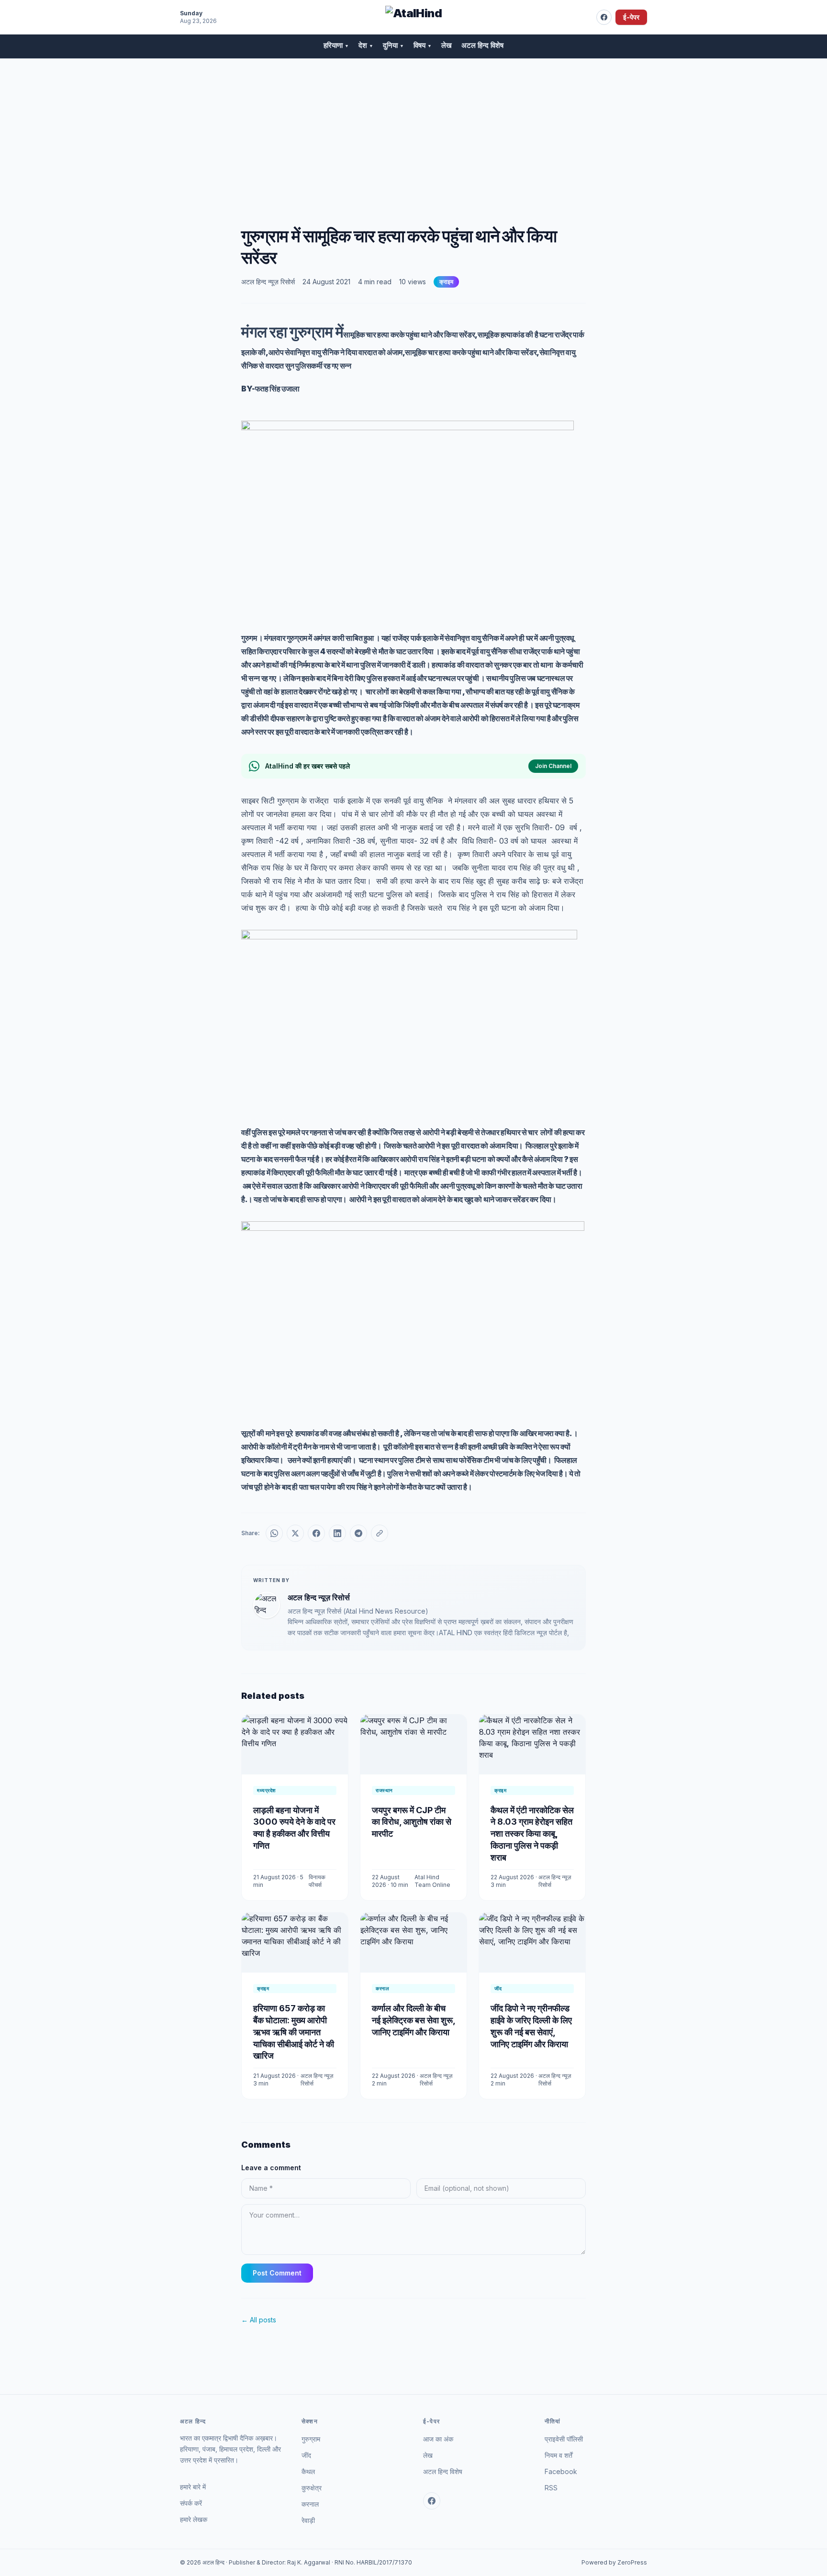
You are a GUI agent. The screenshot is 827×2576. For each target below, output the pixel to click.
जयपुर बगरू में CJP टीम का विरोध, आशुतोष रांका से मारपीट (412, 1822)
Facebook (561, 2471)
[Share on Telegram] (358, 1533)
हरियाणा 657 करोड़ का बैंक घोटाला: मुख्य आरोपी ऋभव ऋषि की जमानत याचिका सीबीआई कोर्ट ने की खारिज (294, 2032)
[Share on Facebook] (316, 1533)
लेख (447, 45)
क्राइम (446, 282)
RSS (551, 2488)
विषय (423, 45)
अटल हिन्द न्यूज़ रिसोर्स (268, 282)
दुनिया (393, 45)
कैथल (308, 2471)
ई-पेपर (631, 17)
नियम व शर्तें (559, 2455)
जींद (306, 2455)
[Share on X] (295, 1533)
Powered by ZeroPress (614, 2562)
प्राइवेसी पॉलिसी (564, 2439)
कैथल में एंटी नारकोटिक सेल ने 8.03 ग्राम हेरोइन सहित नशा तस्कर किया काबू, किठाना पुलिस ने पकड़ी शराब (532, 1834)
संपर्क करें (191, 2503)
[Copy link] (380, 1533)
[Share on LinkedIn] (337, 1533)
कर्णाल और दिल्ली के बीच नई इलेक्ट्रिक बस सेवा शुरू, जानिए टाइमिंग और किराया (413, 2020)
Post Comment (277, 2273)
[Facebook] (604, 17)
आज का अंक (438, 2439)
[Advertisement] (413, 131)
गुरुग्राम (311, 2439)
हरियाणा (336, 45)
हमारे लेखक (194, 2519)
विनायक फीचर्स (317, 1881)
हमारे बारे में (193, 2487)
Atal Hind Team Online (432, 1881)
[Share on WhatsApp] (274, 1533)
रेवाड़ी (308, 2520)
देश (366, 45)
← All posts (259, 2320)
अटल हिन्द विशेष (482, 45)
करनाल (310, 2504)
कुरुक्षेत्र (312, 2488)
